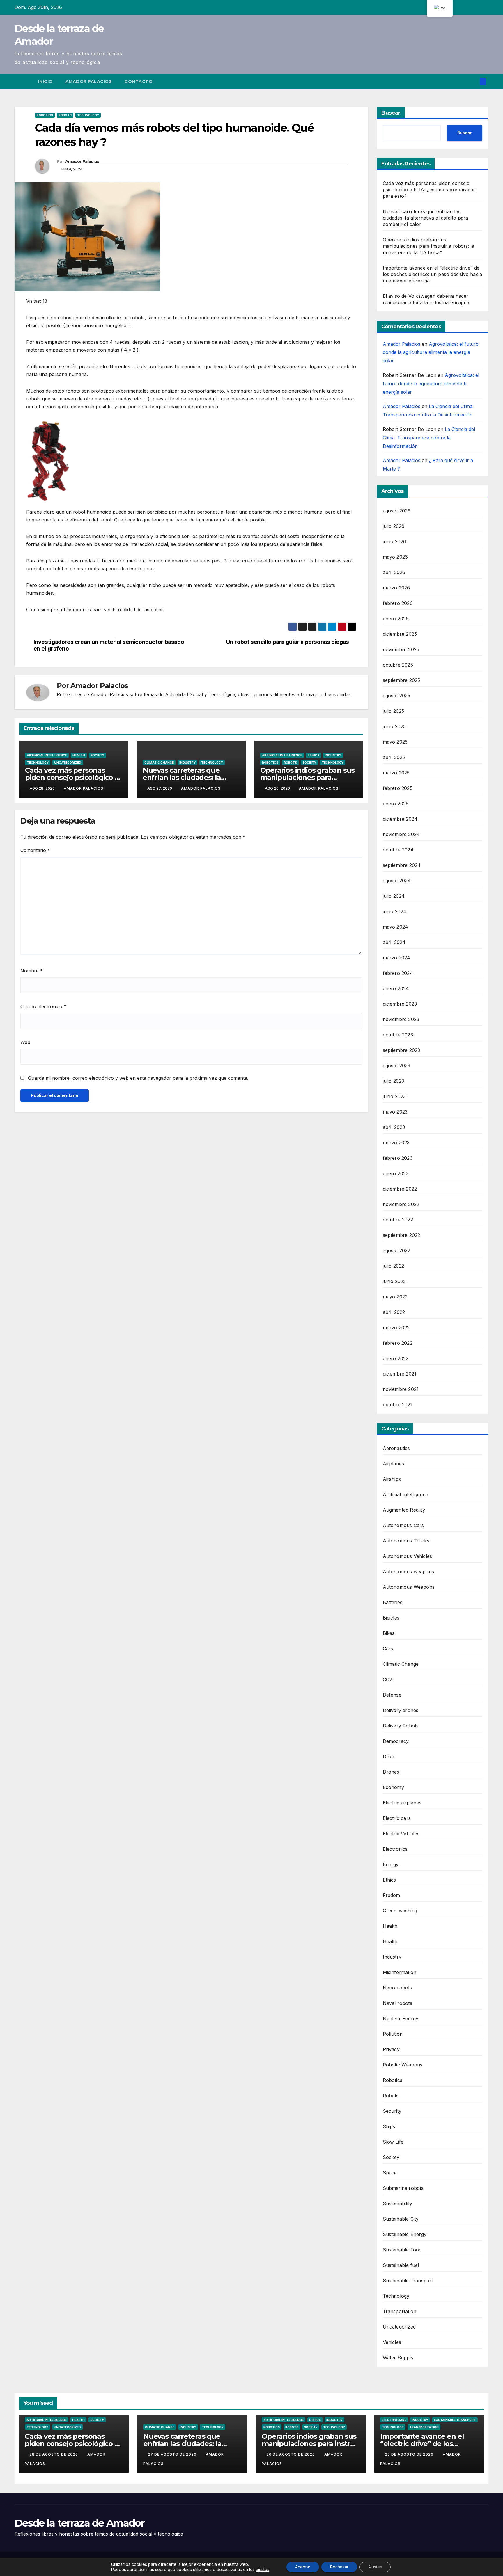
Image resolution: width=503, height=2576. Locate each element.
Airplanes (394, 1464)
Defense (392, 1695)
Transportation (400, 2311)
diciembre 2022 (400, 1189)
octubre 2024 (398, 850)
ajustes (263, 2569)
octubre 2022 (398, 1220)
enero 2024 (396, 988)
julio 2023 (394, 1081)
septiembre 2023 (402, 1050)
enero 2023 (396, 1173)
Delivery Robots (401, 1726)
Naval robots (397, 2003)
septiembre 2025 (402, 680)
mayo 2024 (396, 927)
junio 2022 (394, 1281)
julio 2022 (394, 1266)
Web (25, 1042)
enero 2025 (396, 804)
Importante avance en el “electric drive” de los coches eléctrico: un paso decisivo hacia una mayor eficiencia (433, 274)
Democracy (396, 1741)
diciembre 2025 (400, 634)
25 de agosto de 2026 (410, 2454)
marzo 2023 (396, 1143)
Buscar (391, 113)
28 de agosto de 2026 (54, 2454)
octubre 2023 (398, 1035)
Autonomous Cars (403, 1525)
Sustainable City (401, 2219)
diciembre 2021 (400, 1374)
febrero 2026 (398, 603)
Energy (391, 1864)
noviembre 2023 (401, 1019)
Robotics (45, 115)
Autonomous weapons (409, 1572)
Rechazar (339, 2567)
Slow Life (393, 2142)
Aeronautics (396, 1448)
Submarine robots (403, 2188)
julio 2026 (394, 526)
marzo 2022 (396, 1328)
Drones (391, 1772)
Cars (388, 1649)
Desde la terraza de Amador (79, 2523)
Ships (389, 2126)
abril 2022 (394, 1312)
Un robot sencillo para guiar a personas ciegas (288, 642)
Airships (392, 1479)
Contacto (139, 81)
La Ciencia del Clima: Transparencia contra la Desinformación (429, 438)
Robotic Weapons (403, 2065)
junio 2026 (395, 541)
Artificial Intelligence (47, 755)
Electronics (395, 1849)
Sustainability (398, 2203)
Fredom (392, 1895)
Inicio (45, 81)
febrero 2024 (398, 973)
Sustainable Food (402, 2250)
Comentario (35, 850)
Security (392, 2111)
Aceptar (303, 2567)
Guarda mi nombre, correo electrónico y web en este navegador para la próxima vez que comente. (138, 1078)
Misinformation (400, 1972)
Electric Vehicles (401, 1834)
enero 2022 (396, 1358)
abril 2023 (394, 1127)
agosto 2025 (397, 696)
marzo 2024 (397, 958)
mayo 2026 (395, 557)
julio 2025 (394, 711)
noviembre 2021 (401, 1389)
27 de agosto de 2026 (173, 2454)
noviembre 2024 (401, 834)
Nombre (32, 971)
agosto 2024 (397, 881)
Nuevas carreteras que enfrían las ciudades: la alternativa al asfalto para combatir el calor (426, 218)
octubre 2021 (398, 1405)
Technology (88, 115)
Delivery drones (401, 1710)
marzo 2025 (396, 773)
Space (390, 2173)
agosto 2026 (397, 511)
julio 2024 (394, 896)
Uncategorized (68, 763)
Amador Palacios (89, 81)
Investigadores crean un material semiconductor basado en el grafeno (109, 645)
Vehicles (392, 2342)
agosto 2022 (397, 1250)
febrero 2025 (398, 788)
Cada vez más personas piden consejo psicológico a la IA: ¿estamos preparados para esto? (429, 190)
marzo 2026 (396, 588)
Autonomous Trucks (406, 1541)
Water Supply (398, 2358)
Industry (187, 763)
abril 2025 (394, 757)
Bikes (389, 1633)
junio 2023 (394, 1096)
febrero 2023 (398, 1158)
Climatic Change (159, 763)
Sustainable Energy (405, 2234)
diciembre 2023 (400, 1004)
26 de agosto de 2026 (291, 2454)
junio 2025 (394, 726)
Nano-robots (397, 1988)
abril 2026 (394, 572)
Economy (393, 1787)
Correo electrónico (43, 1006)
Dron (389, 1756)
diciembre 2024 (400, 819)
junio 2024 (395, 911)
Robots (65, 115)
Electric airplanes (402, 1803)
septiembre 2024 (402, 865)
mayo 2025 (395, 742)
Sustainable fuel (401, 2265)
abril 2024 (394, 942)
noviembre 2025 (401, 649)
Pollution (393, 2034)
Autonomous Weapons (409, 1587)
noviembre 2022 (401, 1204)
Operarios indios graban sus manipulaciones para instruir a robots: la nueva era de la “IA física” (429, 246)
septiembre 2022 (402, 1235)
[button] (473, 81)
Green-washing (400, 1911)
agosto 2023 (397, 1066)
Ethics (314, 755)
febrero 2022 (398, 1343)
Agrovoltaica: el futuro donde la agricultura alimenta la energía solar (431, 352)
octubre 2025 (398, 665)
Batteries (393, 1602)
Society (97, 755)
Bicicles (391, 1618)
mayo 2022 (395, 1297)
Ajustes (375, 2567)
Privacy (391, 2049)
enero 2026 (396, 619)
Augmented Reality (404, 1510)
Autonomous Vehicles (408, 1556)
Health (79, 755)
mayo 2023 (395, 1112)
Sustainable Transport (408, 2281)
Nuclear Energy (401, 2019)
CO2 (388, 1679)
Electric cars (397, 1818)
